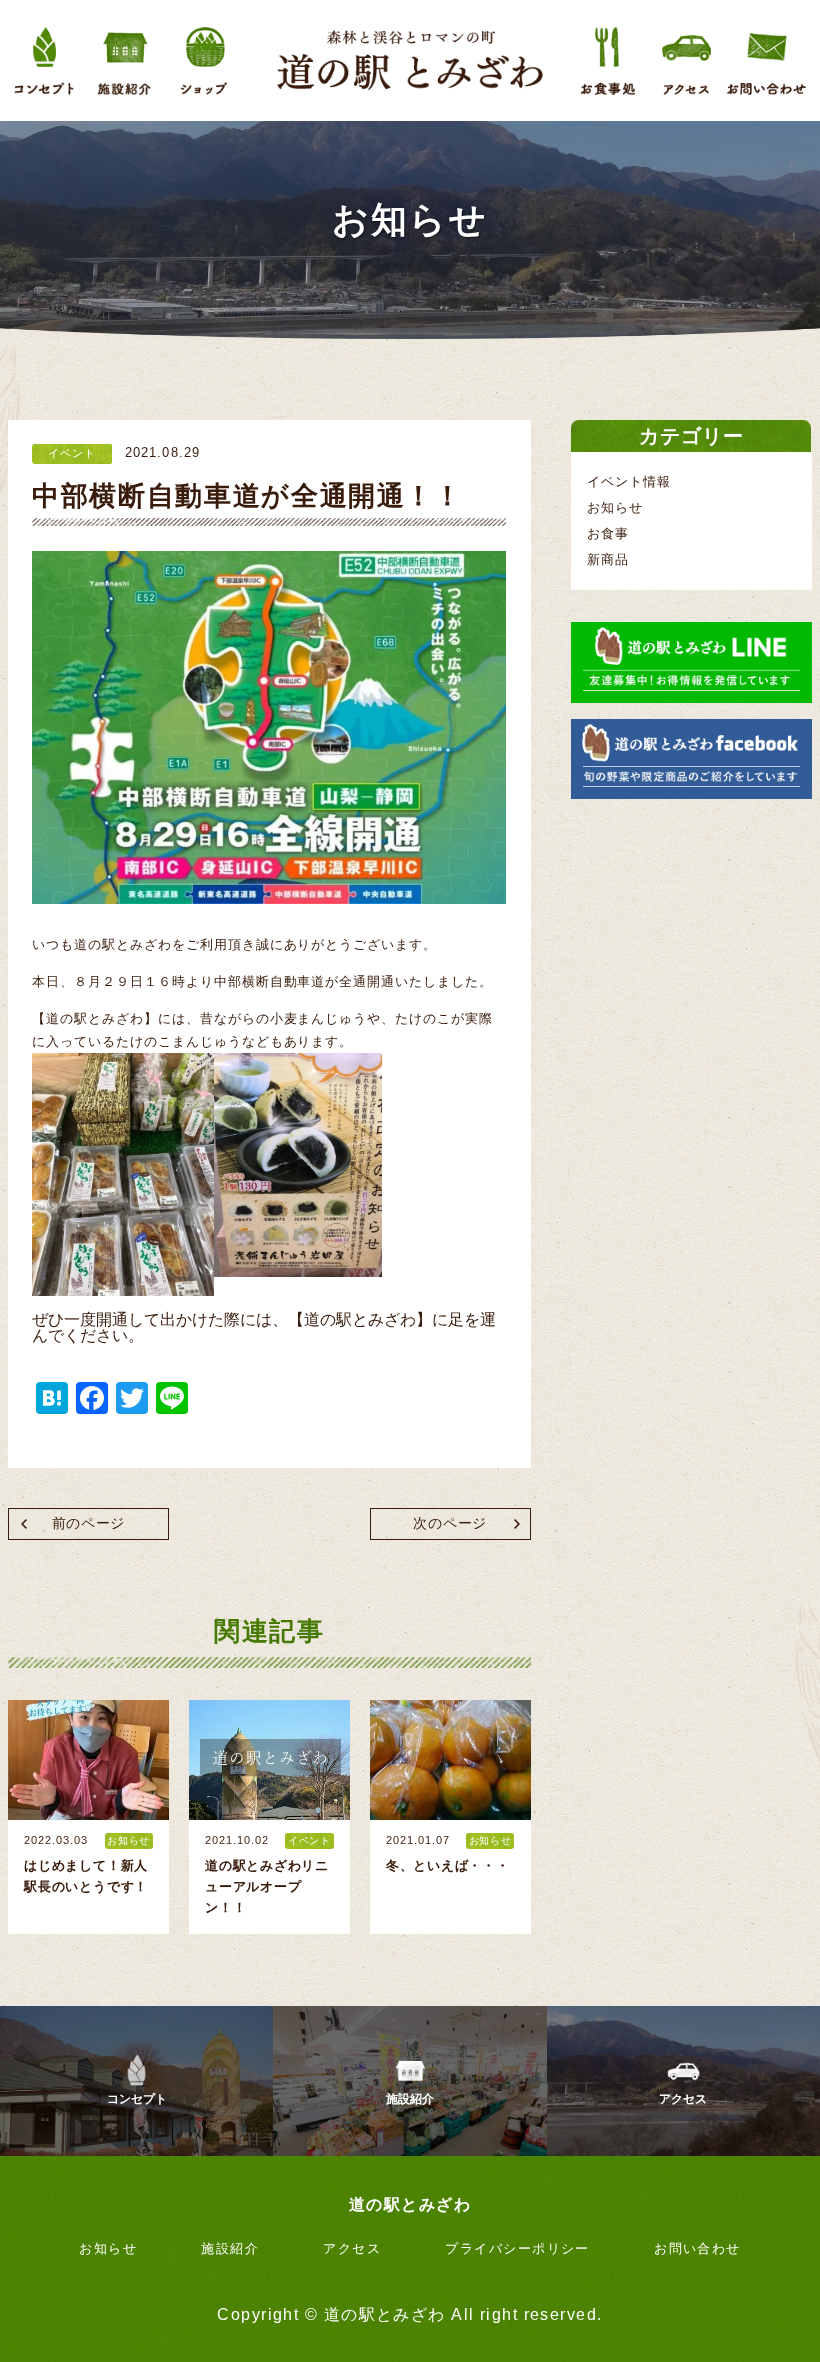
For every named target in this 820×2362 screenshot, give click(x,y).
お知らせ (615, 507)
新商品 (608, 559)
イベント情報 (629, 481)
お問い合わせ (697, 2248)
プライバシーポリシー (517, 2248)
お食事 (608, 533)
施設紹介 (410, 2099)
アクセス (683, 2099)
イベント (72, 453)
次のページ (449, 1523)
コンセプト (137, 2099)
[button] (269, 1182)
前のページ (88, 1523)
